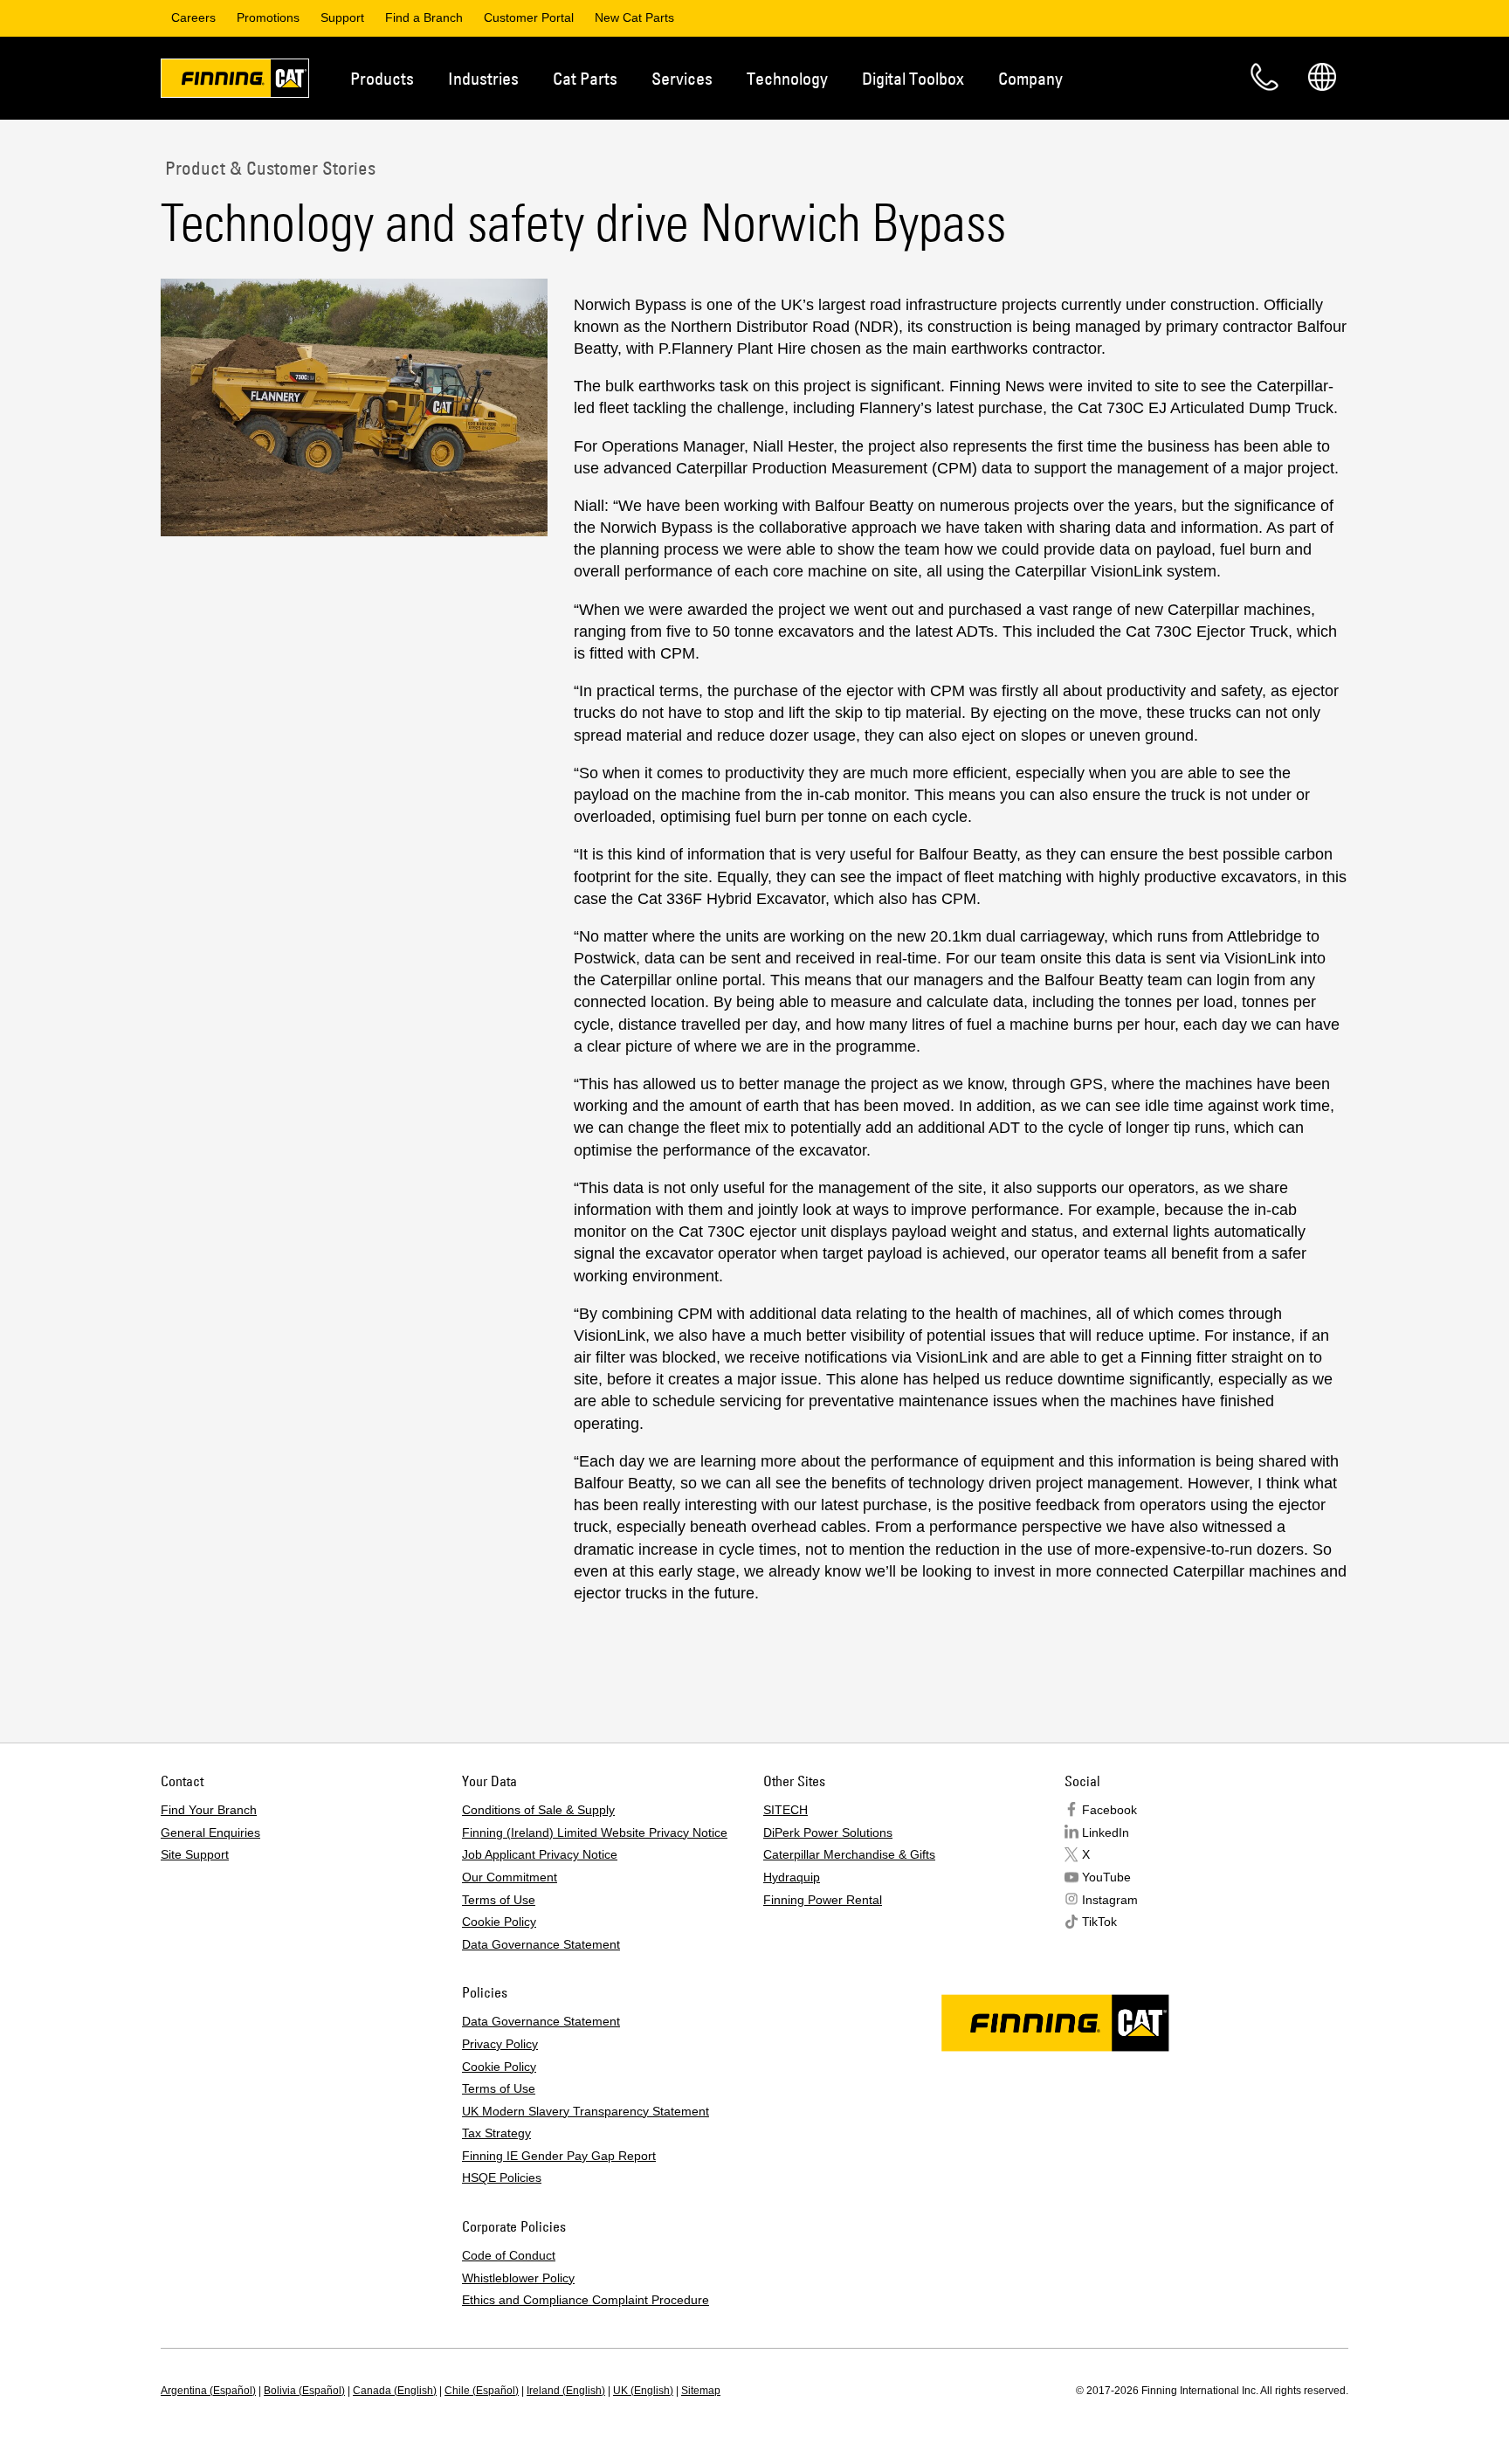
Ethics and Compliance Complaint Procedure (586, 2300)
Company (1030, 78)
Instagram (1110, 1900)
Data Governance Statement (541, 1944)
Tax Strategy (496, 2133)
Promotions (268, 17)
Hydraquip (792, 1877)
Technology (787, 78)
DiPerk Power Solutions (828, 1832)
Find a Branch (424, 17)
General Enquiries (210, 1832)
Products (382, 78)
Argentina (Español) (208, 2391)
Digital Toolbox (913, 78)
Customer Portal (529, 17)
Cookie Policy (499, 1922)
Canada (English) (395, 2391)
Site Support (195, 1854)
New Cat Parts (634, 17)
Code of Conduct (509, 2255)
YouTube (1106, 1877)
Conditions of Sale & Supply (538, 1810)
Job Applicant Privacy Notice (540, 1854)
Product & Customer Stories (268, 168)
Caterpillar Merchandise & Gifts (849, 1854)
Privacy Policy (500, 2044)
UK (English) (643, 2391)
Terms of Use (499, 1900)
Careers (193, 17)
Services (682, 78)
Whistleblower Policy (518, 2278)
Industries (483, 78)
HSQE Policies (502, 2178)
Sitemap (701, 2391)
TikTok (1099, 1922)
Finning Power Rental (823, 1900)
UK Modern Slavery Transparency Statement (586, 2111)
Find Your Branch (209, 1810)
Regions (1322, 77)
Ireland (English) (566, 2391)
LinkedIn (1106, 1832)
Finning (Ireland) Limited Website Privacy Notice (595, 1832)
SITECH (786, 1810)
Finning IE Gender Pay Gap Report (559, 2156)
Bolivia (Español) (304, 2391)
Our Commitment (510, 1877)
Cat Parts (585, 78)
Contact (1264, 77)
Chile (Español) (482, 2391)
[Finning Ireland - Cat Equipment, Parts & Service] (235, 81)
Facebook (1109, 1810)
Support (342, 17)
